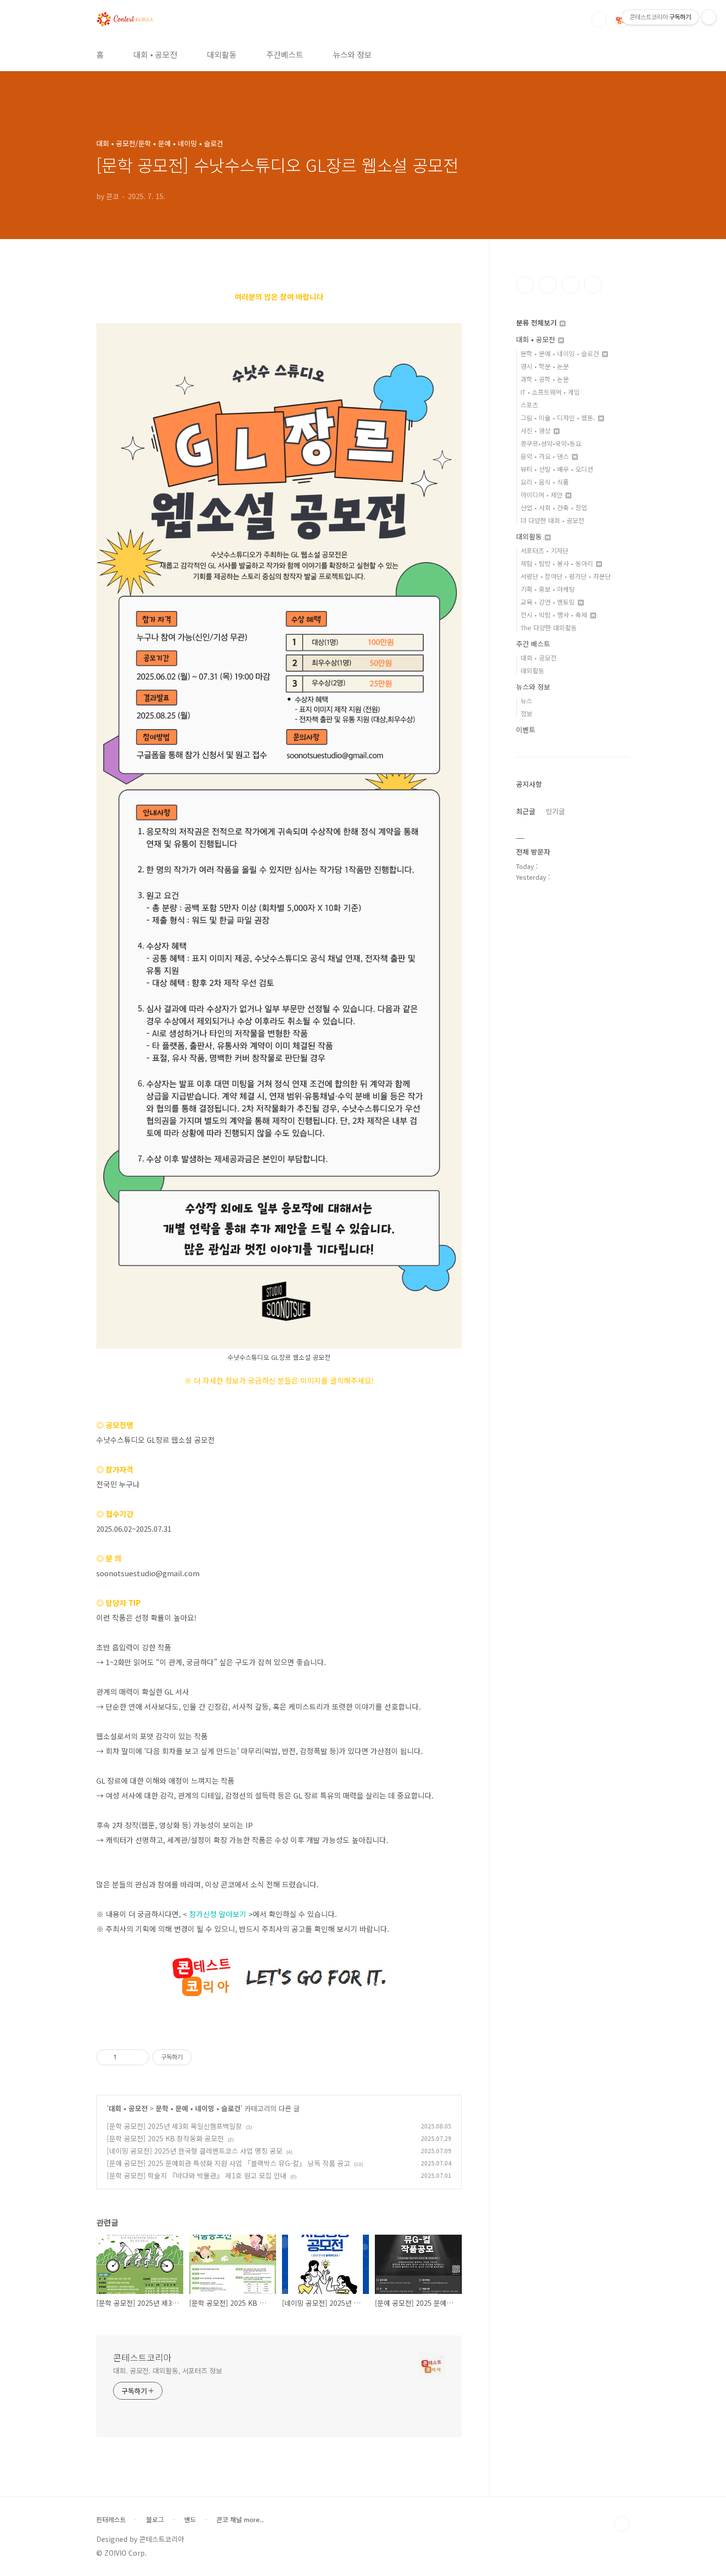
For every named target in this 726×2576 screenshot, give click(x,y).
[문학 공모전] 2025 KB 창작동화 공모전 (165, 2138)
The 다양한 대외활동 (549, 628)
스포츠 (529, 405)
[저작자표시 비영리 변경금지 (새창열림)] (205, 2057)
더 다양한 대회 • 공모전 (552, 520)
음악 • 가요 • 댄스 (546, 456)
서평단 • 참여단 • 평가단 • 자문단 (566, 576)
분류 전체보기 (537, 323)
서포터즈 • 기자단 (544, 551)
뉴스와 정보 (352, 54)
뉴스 (526, 701)
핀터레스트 (111, 2520)
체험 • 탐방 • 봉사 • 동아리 (558, 563)
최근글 (526, 811)
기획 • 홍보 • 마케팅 (548, 589)
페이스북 (525, 285)
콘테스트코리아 (142, 2357)
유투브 (593, 285)
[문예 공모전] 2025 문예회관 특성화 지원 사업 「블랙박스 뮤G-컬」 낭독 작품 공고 (228, 2163)
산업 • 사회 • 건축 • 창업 (554, 508)
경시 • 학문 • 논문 (545, 366)
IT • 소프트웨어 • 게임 (550, 392)
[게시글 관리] (138, 2057)
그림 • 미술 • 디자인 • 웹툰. (559, 418)
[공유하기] (126, 2057)
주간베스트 (285, 54)
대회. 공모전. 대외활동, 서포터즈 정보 (168, 2371)
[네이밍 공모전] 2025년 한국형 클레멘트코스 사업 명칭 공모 (195, 2151)
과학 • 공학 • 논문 (545, 379)
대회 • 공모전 (155, 54)
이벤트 (526, 730)
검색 (599, 20)
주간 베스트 (533, 644)
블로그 (155, 2520)
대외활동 (222, 54)
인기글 (555, 811)
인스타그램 (548, 285)
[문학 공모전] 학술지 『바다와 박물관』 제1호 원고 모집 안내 (197, 2175)
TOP (622, 2524)
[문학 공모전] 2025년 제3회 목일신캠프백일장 (174, 2126)
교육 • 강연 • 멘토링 (549, 602)
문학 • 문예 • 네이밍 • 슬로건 (198, 2108)
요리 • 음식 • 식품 (545, 482)
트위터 (570, 285)
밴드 (190, 2520)
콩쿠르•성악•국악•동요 (551, 443)
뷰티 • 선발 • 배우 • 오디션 (557, 469)
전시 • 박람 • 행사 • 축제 (555, 615)
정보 (526, 714)
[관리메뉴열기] (709, 17)
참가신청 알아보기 (218, 1914)
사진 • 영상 (537, 430)
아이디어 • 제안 (543, 495)
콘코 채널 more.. (240, 2520)
